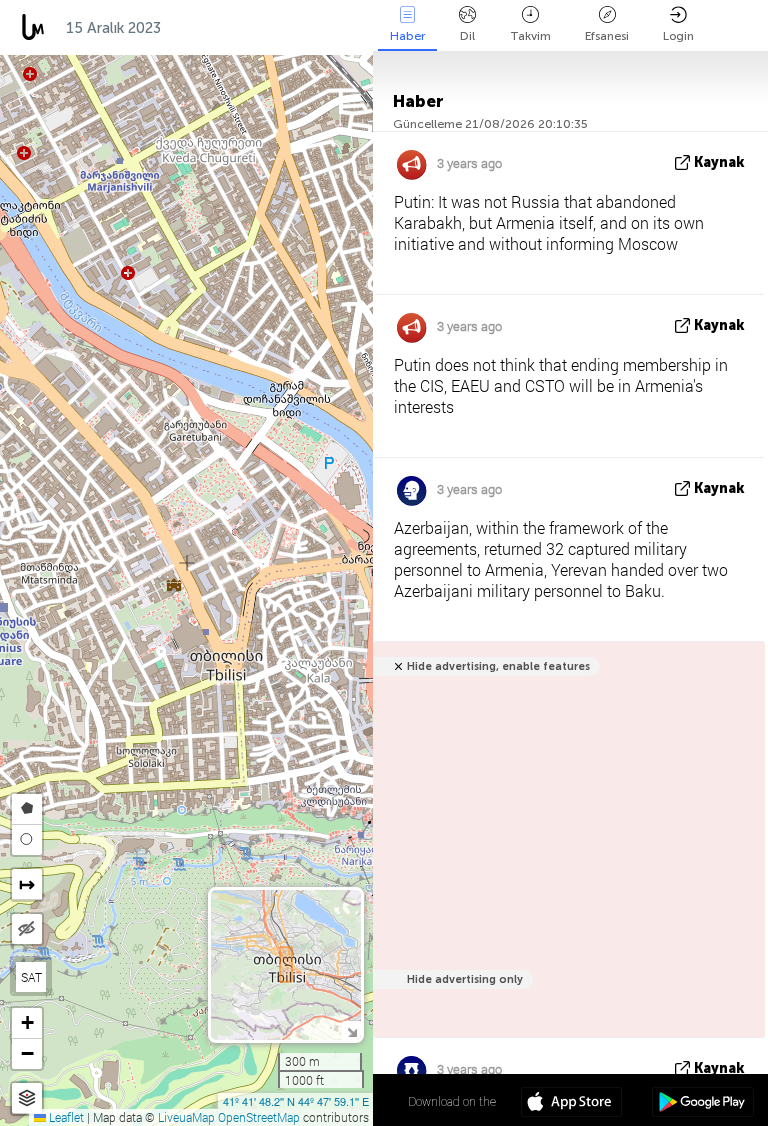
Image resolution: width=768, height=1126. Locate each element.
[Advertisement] (565, 850)
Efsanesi (607, 36)
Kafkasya (215, 28)
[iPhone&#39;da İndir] (571, 1104)
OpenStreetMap (259, 1117)
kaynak (719, 162)
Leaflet (65, 1117)
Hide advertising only (465, 979)
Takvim (530, 36)
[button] (27, 1023)
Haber (407, 36)
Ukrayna (311, 28)
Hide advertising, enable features (498, 666)
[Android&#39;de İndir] (702, 1104)
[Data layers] (27, 1098)
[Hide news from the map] (27, 929)
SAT (31, 977)
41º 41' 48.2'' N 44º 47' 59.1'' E (296, 1101)
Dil (467, 36)
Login (678, 36)
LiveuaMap (186, 1117)
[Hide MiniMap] (351, 1030)
